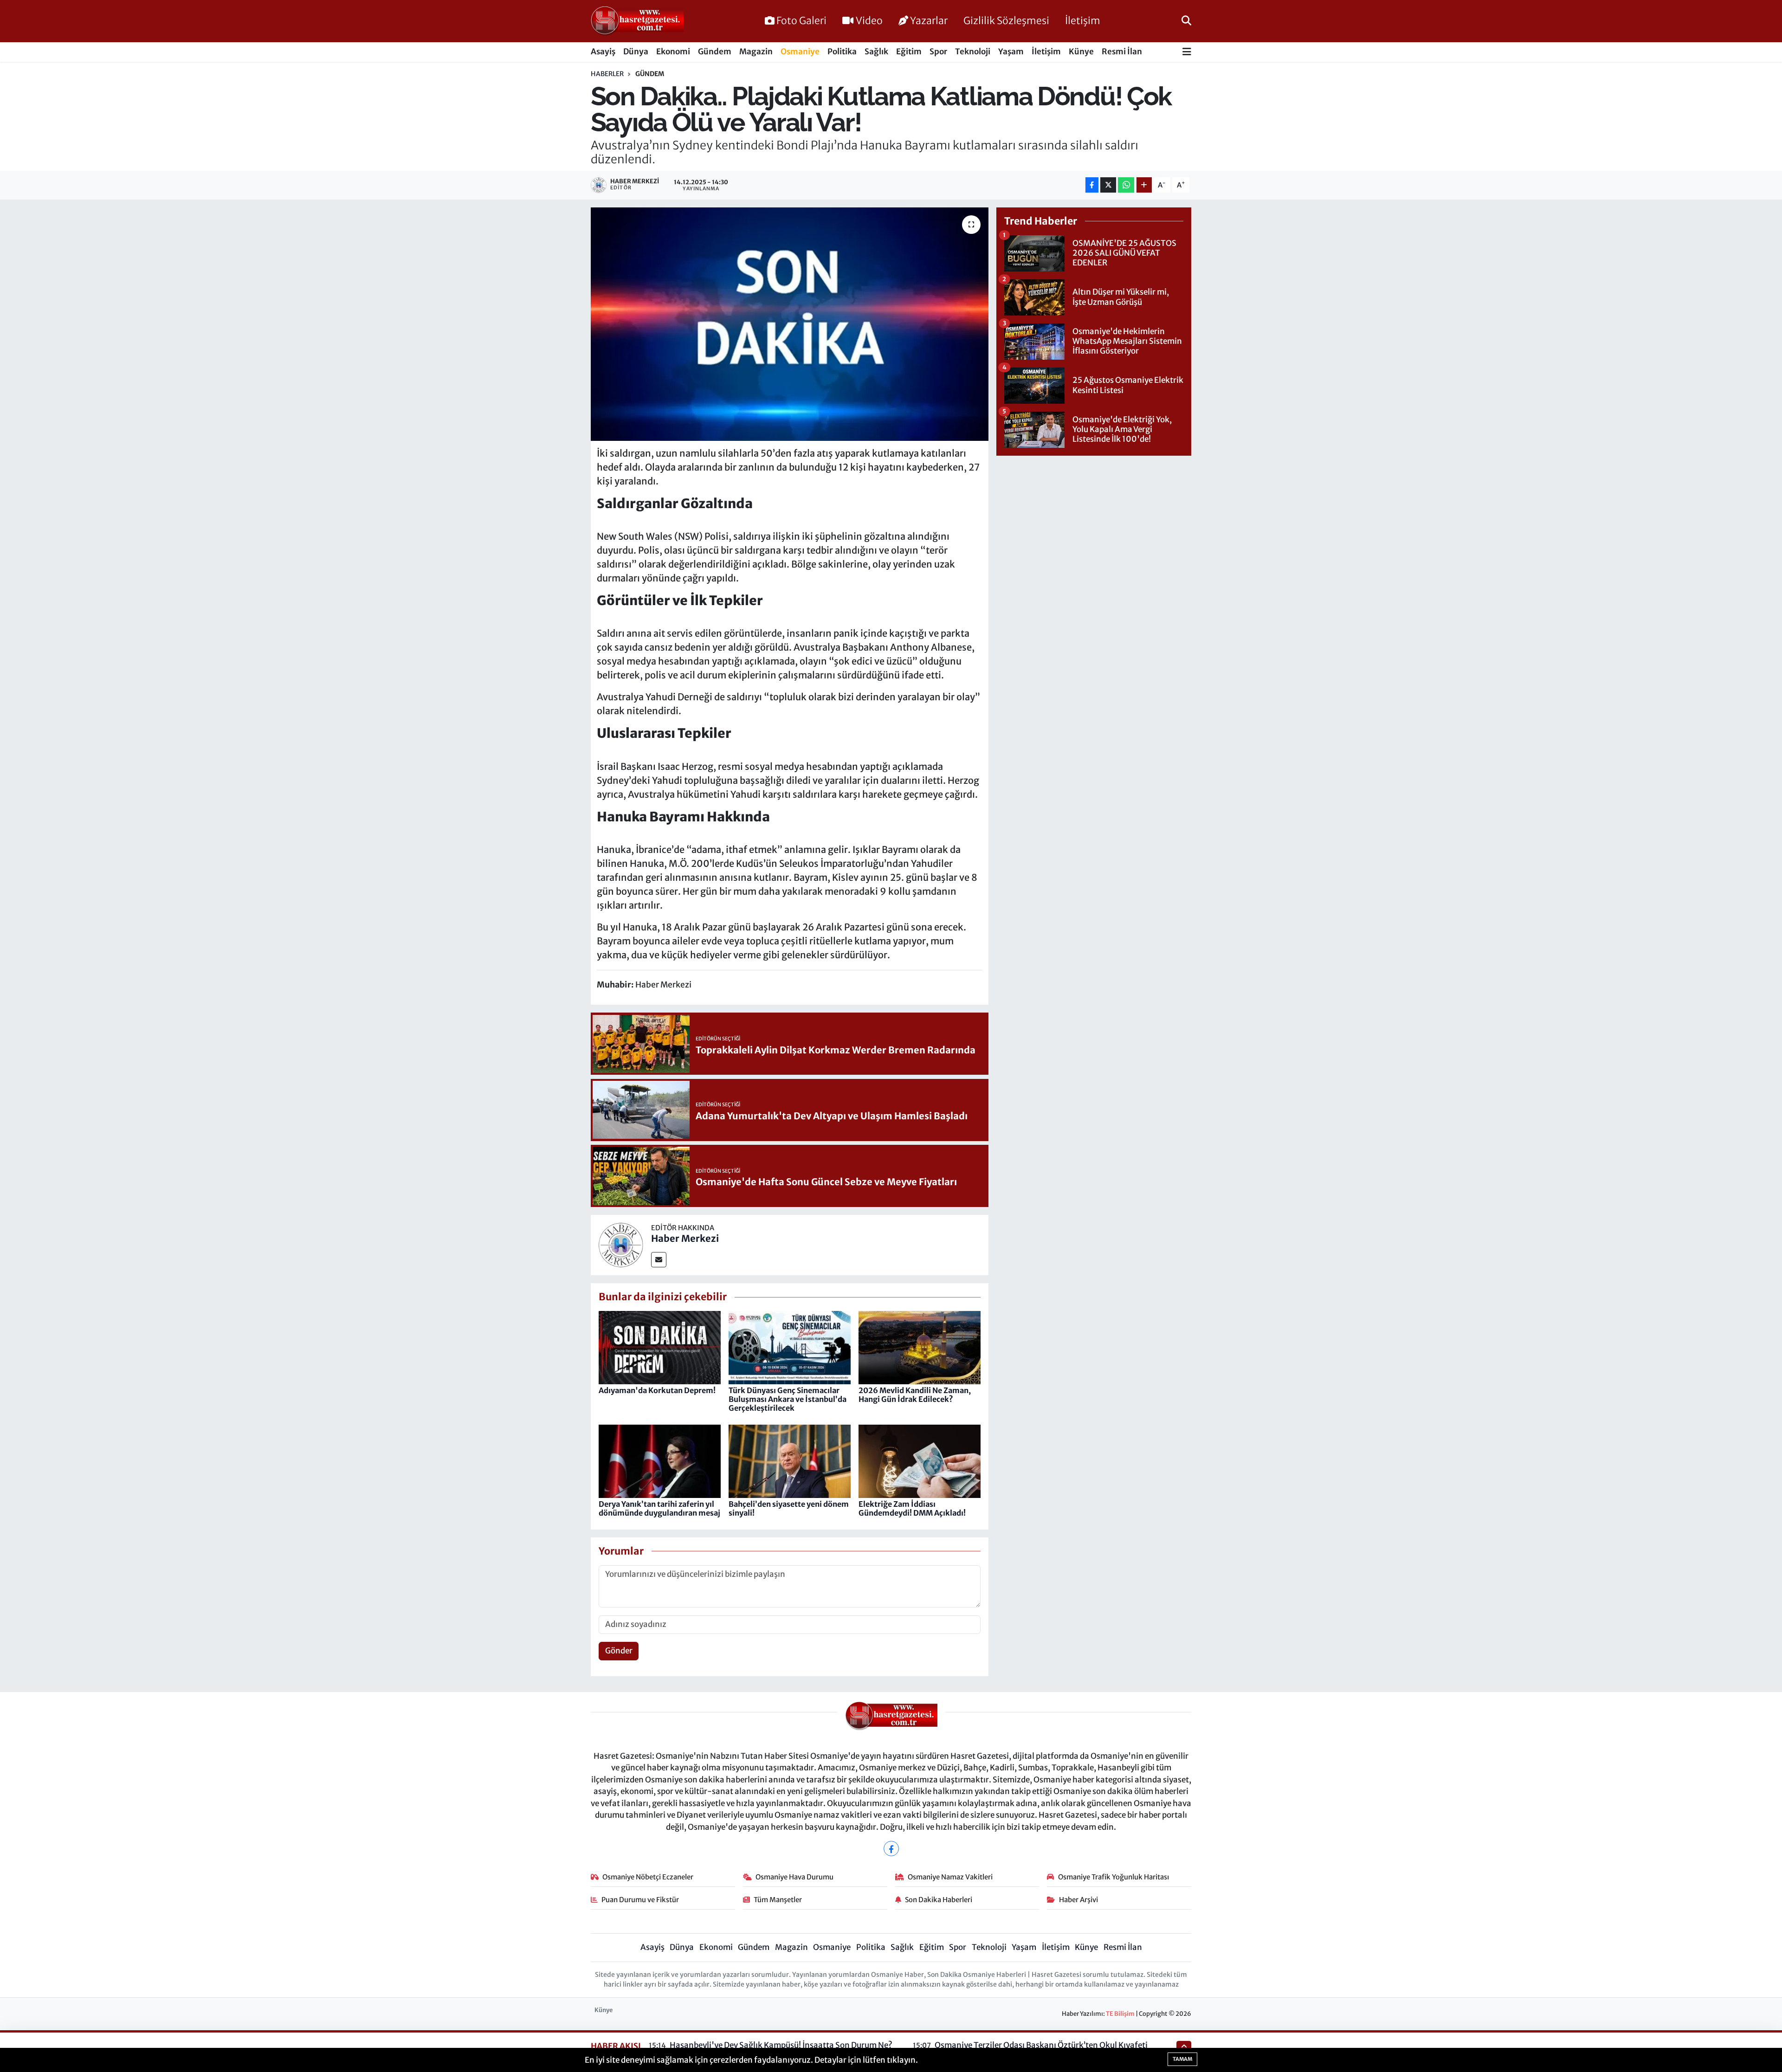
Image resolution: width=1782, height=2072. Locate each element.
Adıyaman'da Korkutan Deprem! (657, 1390)
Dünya (636, 52)
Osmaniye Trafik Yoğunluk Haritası (1114, 1877)
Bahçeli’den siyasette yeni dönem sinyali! (789, 1508)
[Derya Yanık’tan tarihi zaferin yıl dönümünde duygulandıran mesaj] (660, 1461)
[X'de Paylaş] (1108, 185)
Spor (938, 52)
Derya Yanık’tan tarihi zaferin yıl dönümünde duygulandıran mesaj (659, 1508)
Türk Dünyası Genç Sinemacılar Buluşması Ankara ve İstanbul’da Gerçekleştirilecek (788, 1399)
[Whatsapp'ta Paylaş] (1126, 185)
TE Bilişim (1120, 2014)
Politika (842, 52)
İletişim (1083, 21)
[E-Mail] (659, 1260)
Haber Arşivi (1078, 1900)
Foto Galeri (801, 21)
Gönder (619, 1651)
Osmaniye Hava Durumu (794, 1877)
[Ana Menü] (1187, 52)
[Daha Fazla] (1144, 185)
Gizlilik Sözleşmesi (1006, 21)
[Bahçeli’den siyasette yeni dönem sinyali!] (790, 1461)
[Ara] (1186, 21)
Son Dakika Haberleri (939, 1900)
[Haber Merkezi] (621, 1245)
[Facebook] (891, 1849)
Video (869, 21)
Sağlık (876, 52)
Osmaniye (800, 52)
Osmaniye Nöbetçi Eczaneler (648, 1877)
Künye (1081, 52)
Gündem (715, 52)
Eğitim (909, 52)
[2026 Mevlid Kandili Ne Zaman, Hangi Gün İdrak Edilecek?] (920, 1347)
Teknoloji (973, 52)
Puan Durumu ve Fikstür (640, 1900)
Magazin (756, 52)
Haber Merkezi (685, 1238)
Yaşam (1011, 52)
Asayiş (603, 52)
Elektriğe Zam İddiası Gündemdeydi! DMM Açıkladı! (912, 1508)
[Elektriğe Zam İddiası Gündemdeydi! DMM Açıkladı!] (920, 1461)
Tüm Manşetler (778, 1900)
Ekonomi (673, 52)
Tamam (1182, 2059)
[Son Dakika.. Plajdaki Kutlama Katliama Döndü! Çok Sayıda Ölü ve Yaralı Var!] (790, 324)
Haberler (607, 74)
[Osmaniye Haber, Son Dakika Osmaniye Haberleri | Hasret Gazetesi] (637, 21)
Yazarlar (929, 21)
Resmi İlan (1122, 52)
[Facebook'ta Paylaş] (1092, 185)
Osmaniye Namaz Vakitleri (950, 1877)
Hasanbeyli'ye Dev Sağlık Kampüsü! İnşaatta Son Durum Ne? (781, 2045)
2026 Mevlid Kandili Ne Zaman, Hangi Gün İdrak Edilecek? (915, 1395)
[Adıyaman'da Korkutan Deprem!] (660, 1347)
